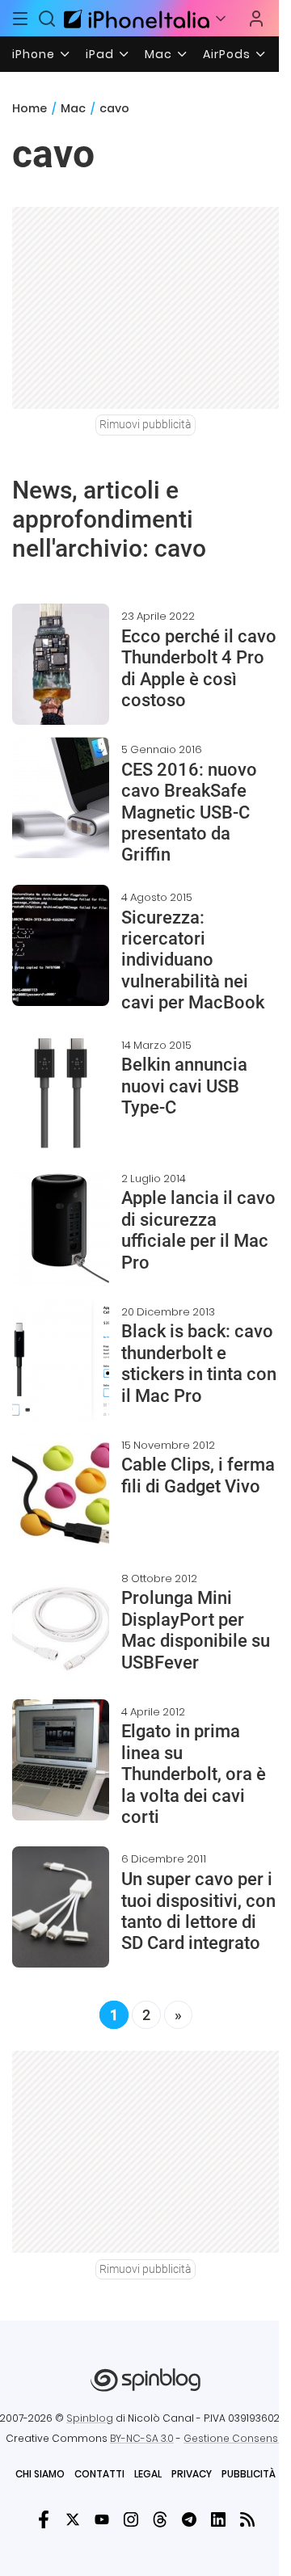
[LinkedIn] (218, 2519)
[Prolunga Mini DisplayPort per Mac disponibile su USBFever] (61, 1627)
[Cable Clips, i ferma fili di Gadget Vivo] (61, 1493)
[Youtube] (102, 2519)
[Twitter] (73, 2519)
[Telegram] (189, 2519)
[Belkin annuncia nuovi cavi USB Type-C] (61, 1093)
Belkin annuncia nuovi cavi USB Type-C (184, 1086)
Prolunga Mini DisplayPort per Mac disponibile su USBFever (196, 1630)
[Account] (256, 19)
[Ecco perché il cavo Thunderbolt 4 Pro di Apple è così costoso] (61, 664)
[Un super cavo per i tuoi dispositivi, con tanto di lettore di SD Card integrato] (61, 1907)
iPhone (34, 54)
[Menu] (20, 19)
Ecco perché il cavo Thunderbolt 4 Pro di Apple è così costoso (199, 668)
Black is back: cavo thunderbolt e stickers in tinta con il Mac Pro (199, 1363)
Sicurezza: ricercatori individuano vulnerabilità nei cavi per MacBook (193, 960)
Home (30, 108)
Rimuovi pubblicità (145, 424)
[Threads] (160, 2519)
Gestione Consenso (234, 2438)
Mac (158, 54)
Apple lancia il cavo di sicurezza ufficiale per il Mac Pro (198, 1230)
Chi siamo (40, 2474)
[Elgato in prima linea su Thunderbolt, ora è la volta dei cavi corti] (61, 1760)
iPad (100, 54)
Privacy (192, 2474)
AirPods (227, 54)
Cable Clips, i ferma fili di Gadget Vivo (198, 1475)
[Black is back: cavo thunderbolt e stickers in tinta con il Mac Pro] (61, 1360)
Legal (148, 2474)
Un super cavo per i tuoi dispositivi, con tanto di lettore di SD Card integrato (198, 1911)
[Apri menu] (221, 19)
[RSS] (247, 2519)
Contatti (99, 2474)
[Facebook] (44, 2519)
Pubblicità (249, 2474)
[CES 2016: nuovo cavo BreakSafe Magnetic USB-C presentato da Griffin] (61, 798)
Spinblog (90, 2418)
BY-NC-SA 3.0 (142, 2438)
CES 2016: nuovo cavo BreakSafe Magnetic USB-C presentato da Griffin (189, 812)
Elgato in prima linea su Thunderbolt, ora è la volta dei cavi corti (194, 1774)
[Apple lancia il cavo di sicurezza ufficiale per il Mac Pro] (61, 1227)
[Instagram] (131, 2519)
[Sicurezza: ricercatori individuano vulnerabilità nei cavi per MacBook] (61, 945)
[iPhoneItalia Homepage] (134, 18)
